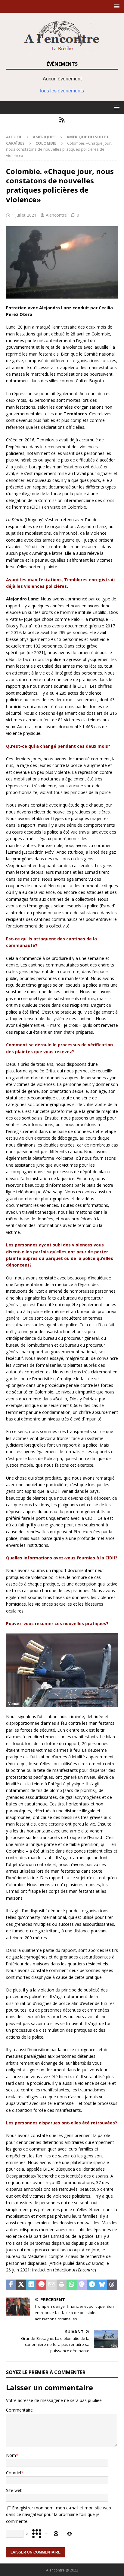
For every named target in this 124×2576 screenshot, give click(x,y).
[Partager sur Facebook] (11, 2285)
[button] (116, 6)
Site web (14, 2490)
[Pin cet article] (42, 2285)
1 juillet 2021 (24, 215)
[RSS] (62, 120)
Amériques (44, 137)
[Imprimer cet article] (62, 2285)
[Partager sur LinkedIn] (31, 2285)
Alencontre (56, 215)
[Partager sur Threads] (112, 2285)
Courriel (14, 2473)
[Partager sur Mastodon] (82, 2285)
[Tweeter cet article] (21, 2285)
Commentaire (19, 2410)
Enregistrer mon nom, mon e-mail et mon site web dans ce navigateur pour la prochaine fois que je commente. (59, 2514)
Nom (11, 2455)
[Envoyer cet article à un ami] (51, 2285)
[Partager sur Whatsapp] (72, 2285)
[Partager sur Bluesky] (102, 2285)
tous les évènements (62, 90)
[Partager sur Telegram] (92, 2285)
